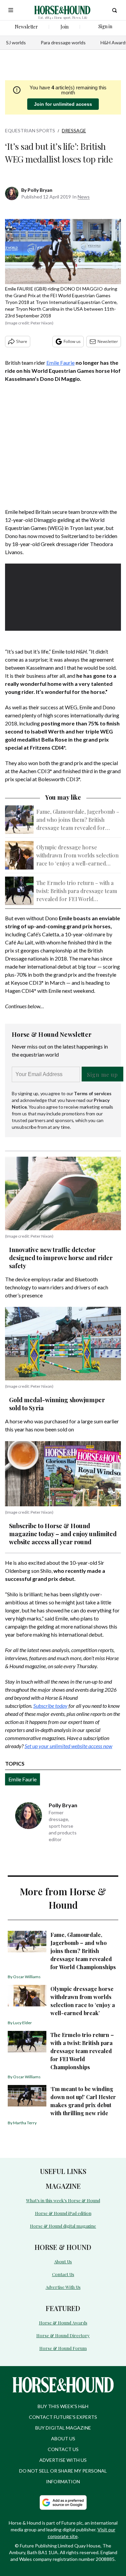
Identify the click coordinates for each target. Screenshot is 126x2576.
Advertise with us (63, 2460)
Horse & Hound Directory (63, 2335)
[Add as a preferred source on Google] (63, 2502)
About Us (63, 2261)
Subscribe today (50, 1706)
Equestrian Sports (30, 130)
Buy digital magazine (63, 2428)
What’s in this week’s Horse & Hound (63, 2200)
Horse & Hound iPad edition (63, 2213)
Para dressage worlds (63, 42)
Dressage (74, 130)
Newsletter (108, 341)
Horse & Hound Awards (63, 2323)
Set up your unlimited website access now (68, 1746)
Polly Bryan (40, 190)
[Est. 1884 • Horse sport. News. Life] (62, 10)
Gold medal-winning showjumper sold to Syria (57, 1404)
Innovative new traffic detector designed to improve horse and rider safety (61, 1258)
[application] (63, 596)
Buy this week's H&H (63, 2406)
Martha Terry (25, 2123)
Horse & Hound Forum (63, 2348)
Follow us (72, 341)
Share (22, 341)
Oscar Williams (27, 1977)
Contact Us (63, 2274)
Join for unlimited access (63, 104)
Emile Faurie (60, 363)
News (84, 197)
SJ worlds (16, 42)
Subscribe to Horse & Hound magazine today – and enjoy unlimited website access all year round (63, 1534)
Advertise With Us (63, 2287)
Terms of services (93, 1093)
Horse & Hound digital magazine (63, 2226)
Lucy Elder (23, 2023)
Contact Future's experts (63, 2417)
